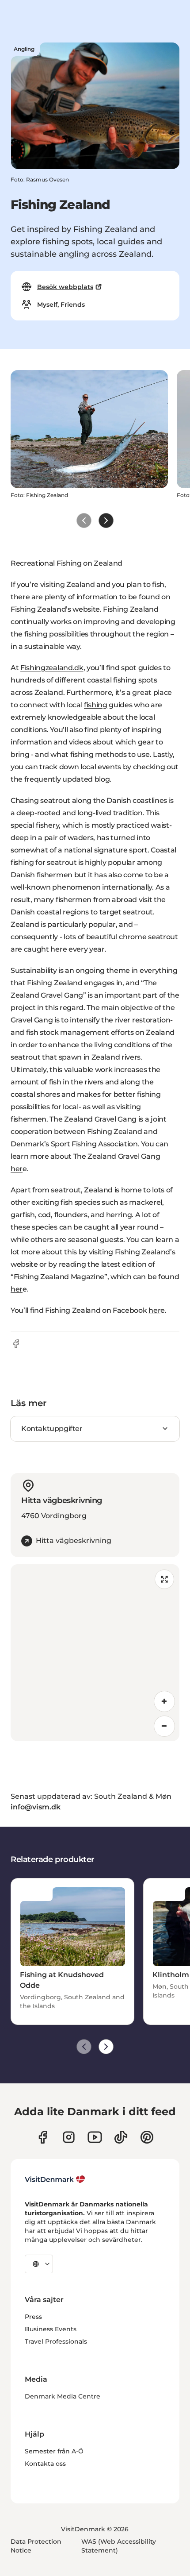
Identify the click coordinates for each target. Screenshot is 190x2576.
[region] (95, 1653)
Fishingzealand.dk (52, 668)
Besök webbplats (65, 287)
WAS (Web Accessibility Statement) (119, 2546)
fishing (96, 705)
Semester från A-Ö (54, 2451)
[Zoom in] (164, 1701)
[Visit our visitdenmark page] (95, 2137)
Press (33, 2317)
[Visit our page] (69, 2137)
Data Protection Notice (36, 2546)
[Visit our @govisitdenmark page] (121, 2137)
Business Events (51, 2329)
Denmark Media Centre (63, 2396)
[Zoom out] (164, 1726)
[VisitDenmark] (55, 2179)
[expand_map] (164, 1579)
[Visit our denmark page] (43, 2137)
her (17, 1169)
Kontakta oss (45, 2464)
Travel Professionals (56, 2341)
